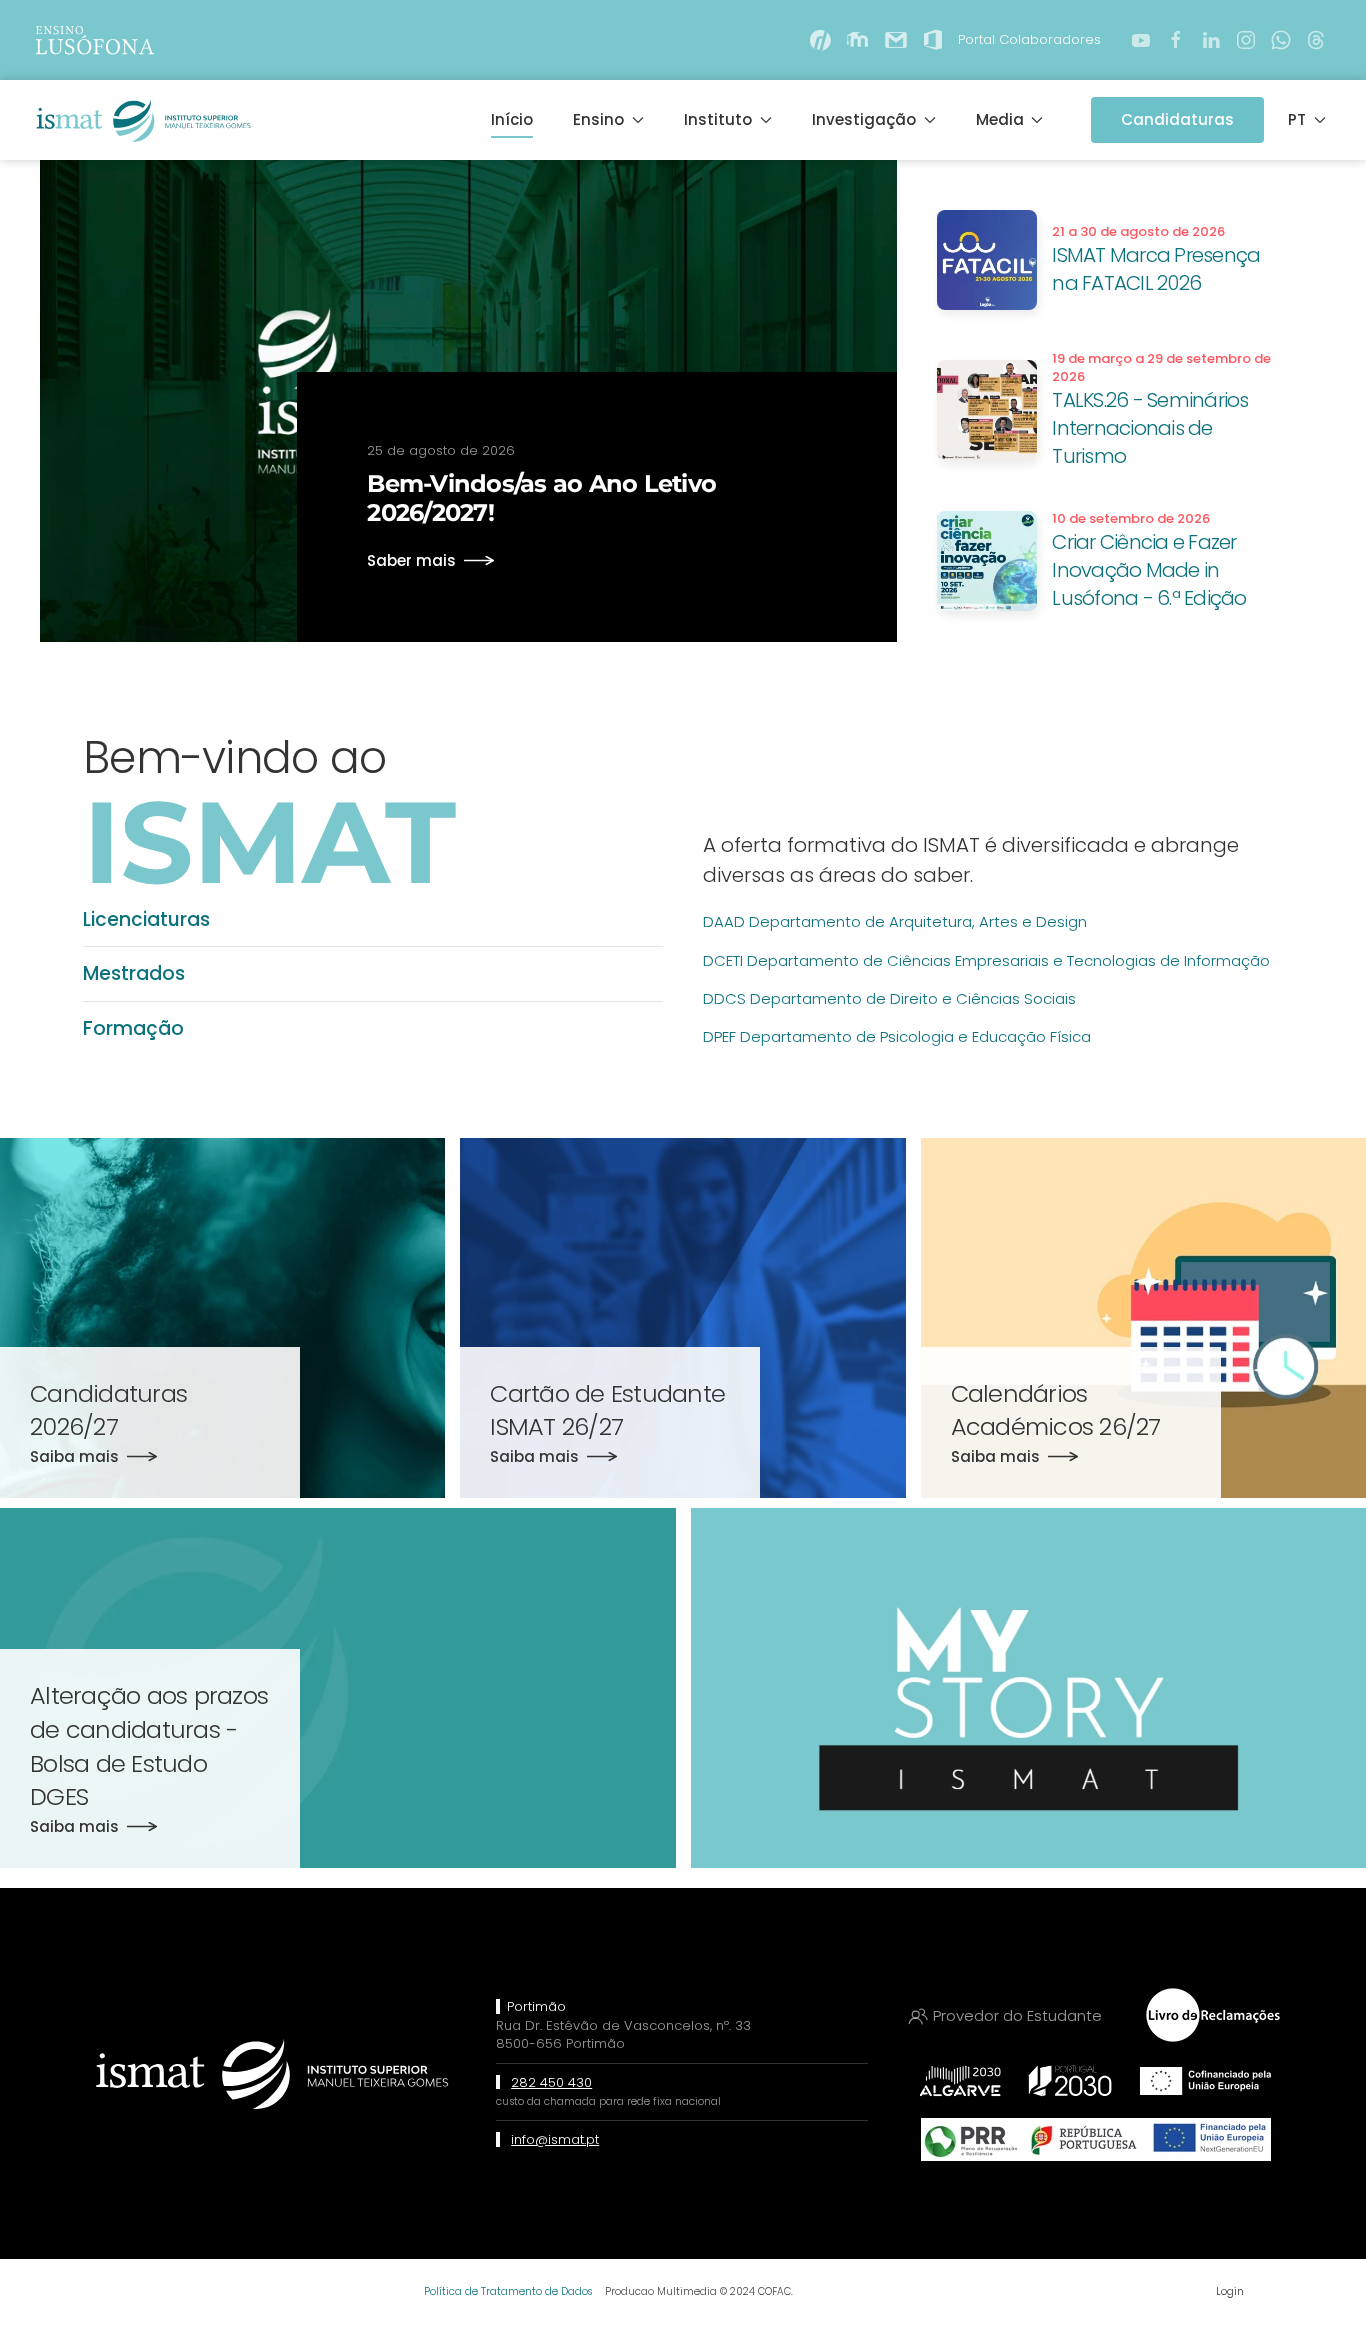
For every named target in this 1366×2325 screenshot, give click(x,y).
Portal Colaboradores (1029, 39)
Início (512, 119)
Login (1230, 2291)
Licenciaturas (146, 919)
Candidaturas (1177, 119)
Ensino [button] (598, 119)
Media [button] (1000, 119)
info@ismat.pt (555, 2139)
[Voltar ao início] (142, 120)
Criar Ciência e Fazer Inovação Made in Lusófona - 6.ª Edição (1149, 570)
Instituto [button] (718, 119)
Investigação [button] (864, 119)
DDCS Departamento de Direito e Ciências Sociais (889, 998)
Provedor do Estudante (1017, 2015)
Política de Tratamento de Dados (508, 2291)
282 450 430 (551, 2082)
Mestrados (134, 973)
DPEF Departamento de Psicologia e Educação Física (897, 1036)
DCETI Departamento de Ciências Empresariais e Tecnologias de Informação (986, 960)
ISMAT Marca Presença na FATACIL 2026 (1156, 269)
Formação (133, 1028)
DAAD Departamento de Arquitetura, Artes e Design (895, 921)
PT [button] (1297, 119)
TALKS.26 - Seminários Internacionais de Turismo (1150, 428)
